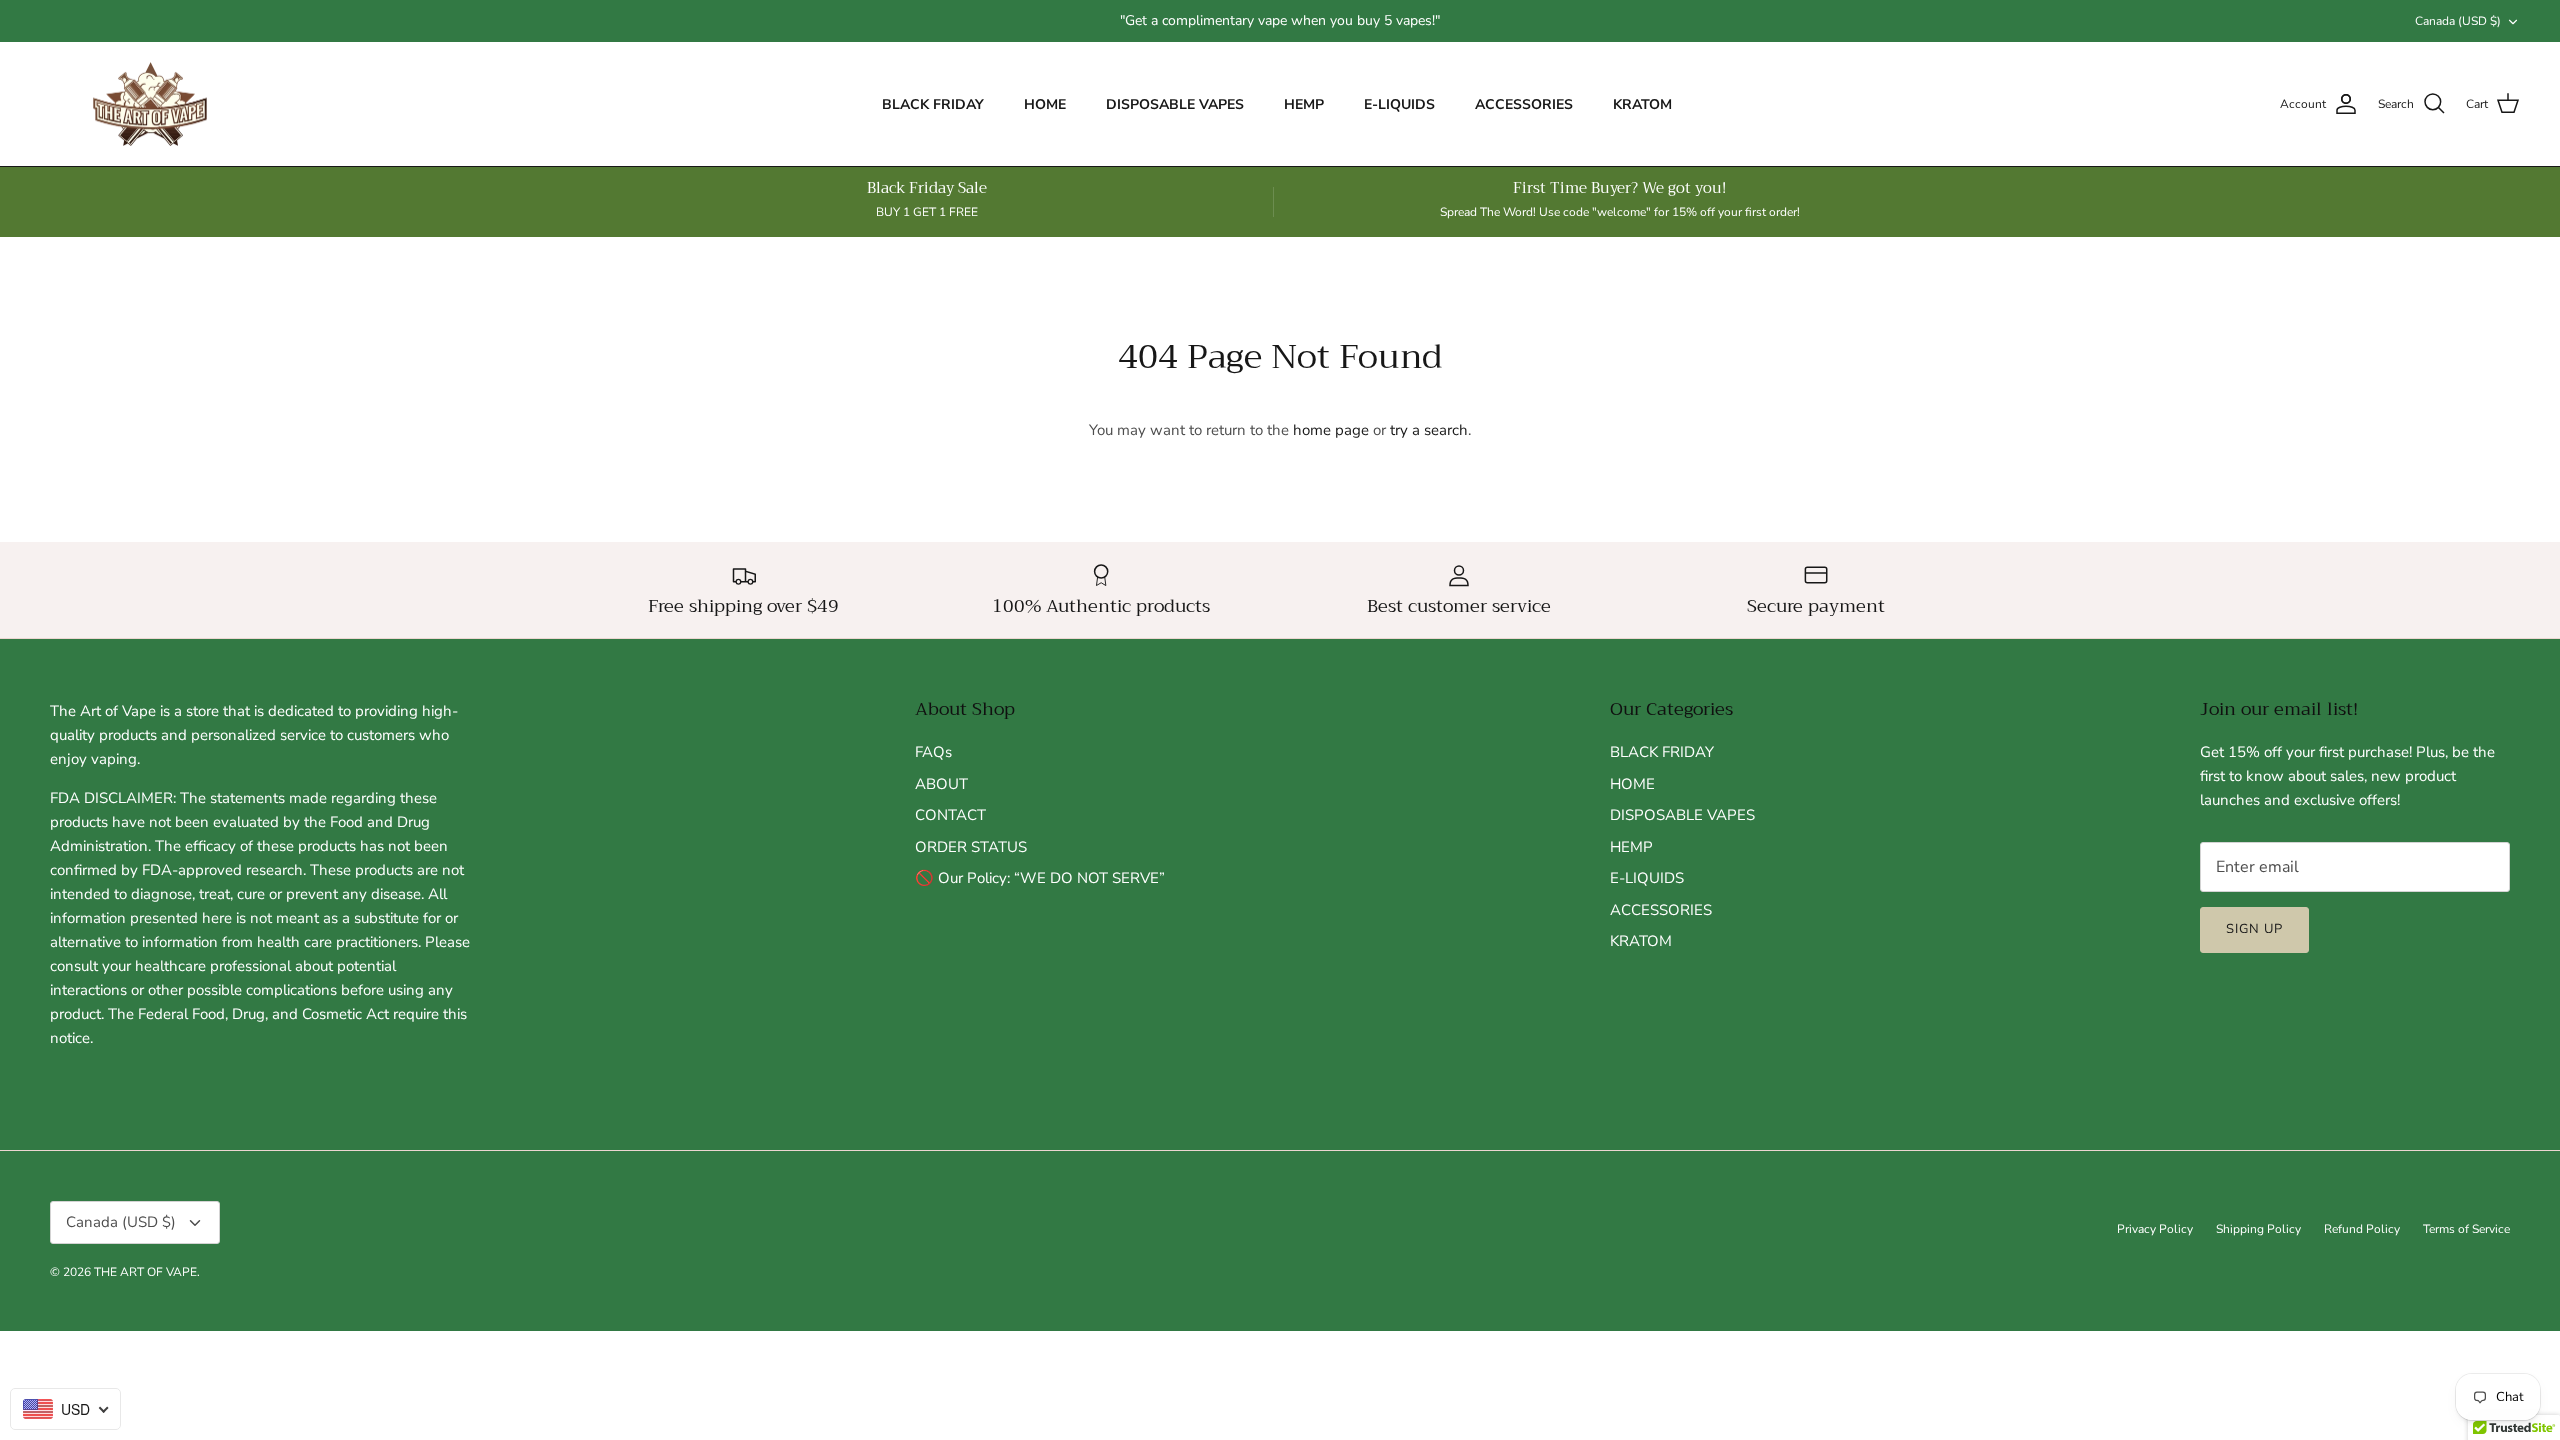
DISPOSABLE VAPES (1175, 104)
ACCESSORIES (1524, 104)
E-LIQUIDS (1399, 104)
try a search (1429, 430)
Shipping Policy (2258, 1229)
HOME (1045, 104)
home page (1331, 430)
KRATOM (1642, 104)
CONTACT (950, 815)
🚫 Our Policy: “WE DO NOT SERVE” (1040, 878)
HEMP (1304, 104)
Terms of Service (2466, 1229)
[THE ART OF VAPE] (150, 104)
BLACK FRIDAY (933, 104)
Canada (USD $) (2458, 21)
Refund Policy (2362, 1229)
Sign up (2254, 929)
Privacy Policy (2155, 1229)
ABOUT (941, 784)
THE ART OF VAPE (145, 1272)
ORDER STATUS (971, 847)
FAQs (933, 752)
